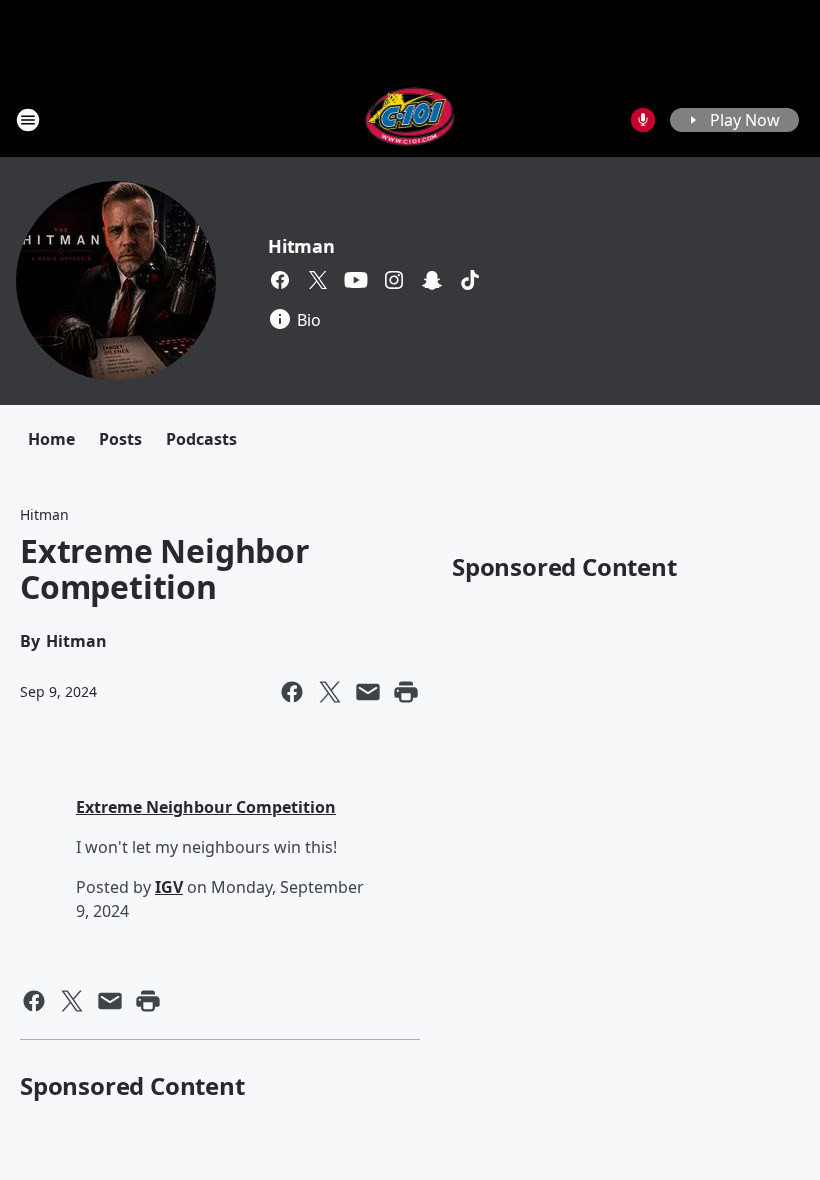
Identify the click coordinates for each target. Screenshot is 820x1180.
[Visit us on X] (318, 280)
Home (51, 439)
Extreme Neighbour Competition (206, 807)
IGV (169, 887)
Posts (120, 439)
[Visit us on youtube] (356, 280)
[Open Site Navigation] (28, 120)
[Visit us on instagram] (394, 280)
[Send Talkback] (643, 120)
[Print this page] (406, 692)
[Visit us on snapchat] (432, 280)
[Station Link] (410, 119)
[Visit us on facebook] (280, 280)
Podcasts (201, 439)
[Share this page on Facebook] (292, 692)
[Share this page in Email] (368, 692)
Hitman (301, 246)
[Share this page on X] (330, 692)
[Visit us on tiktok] (470, 280)
